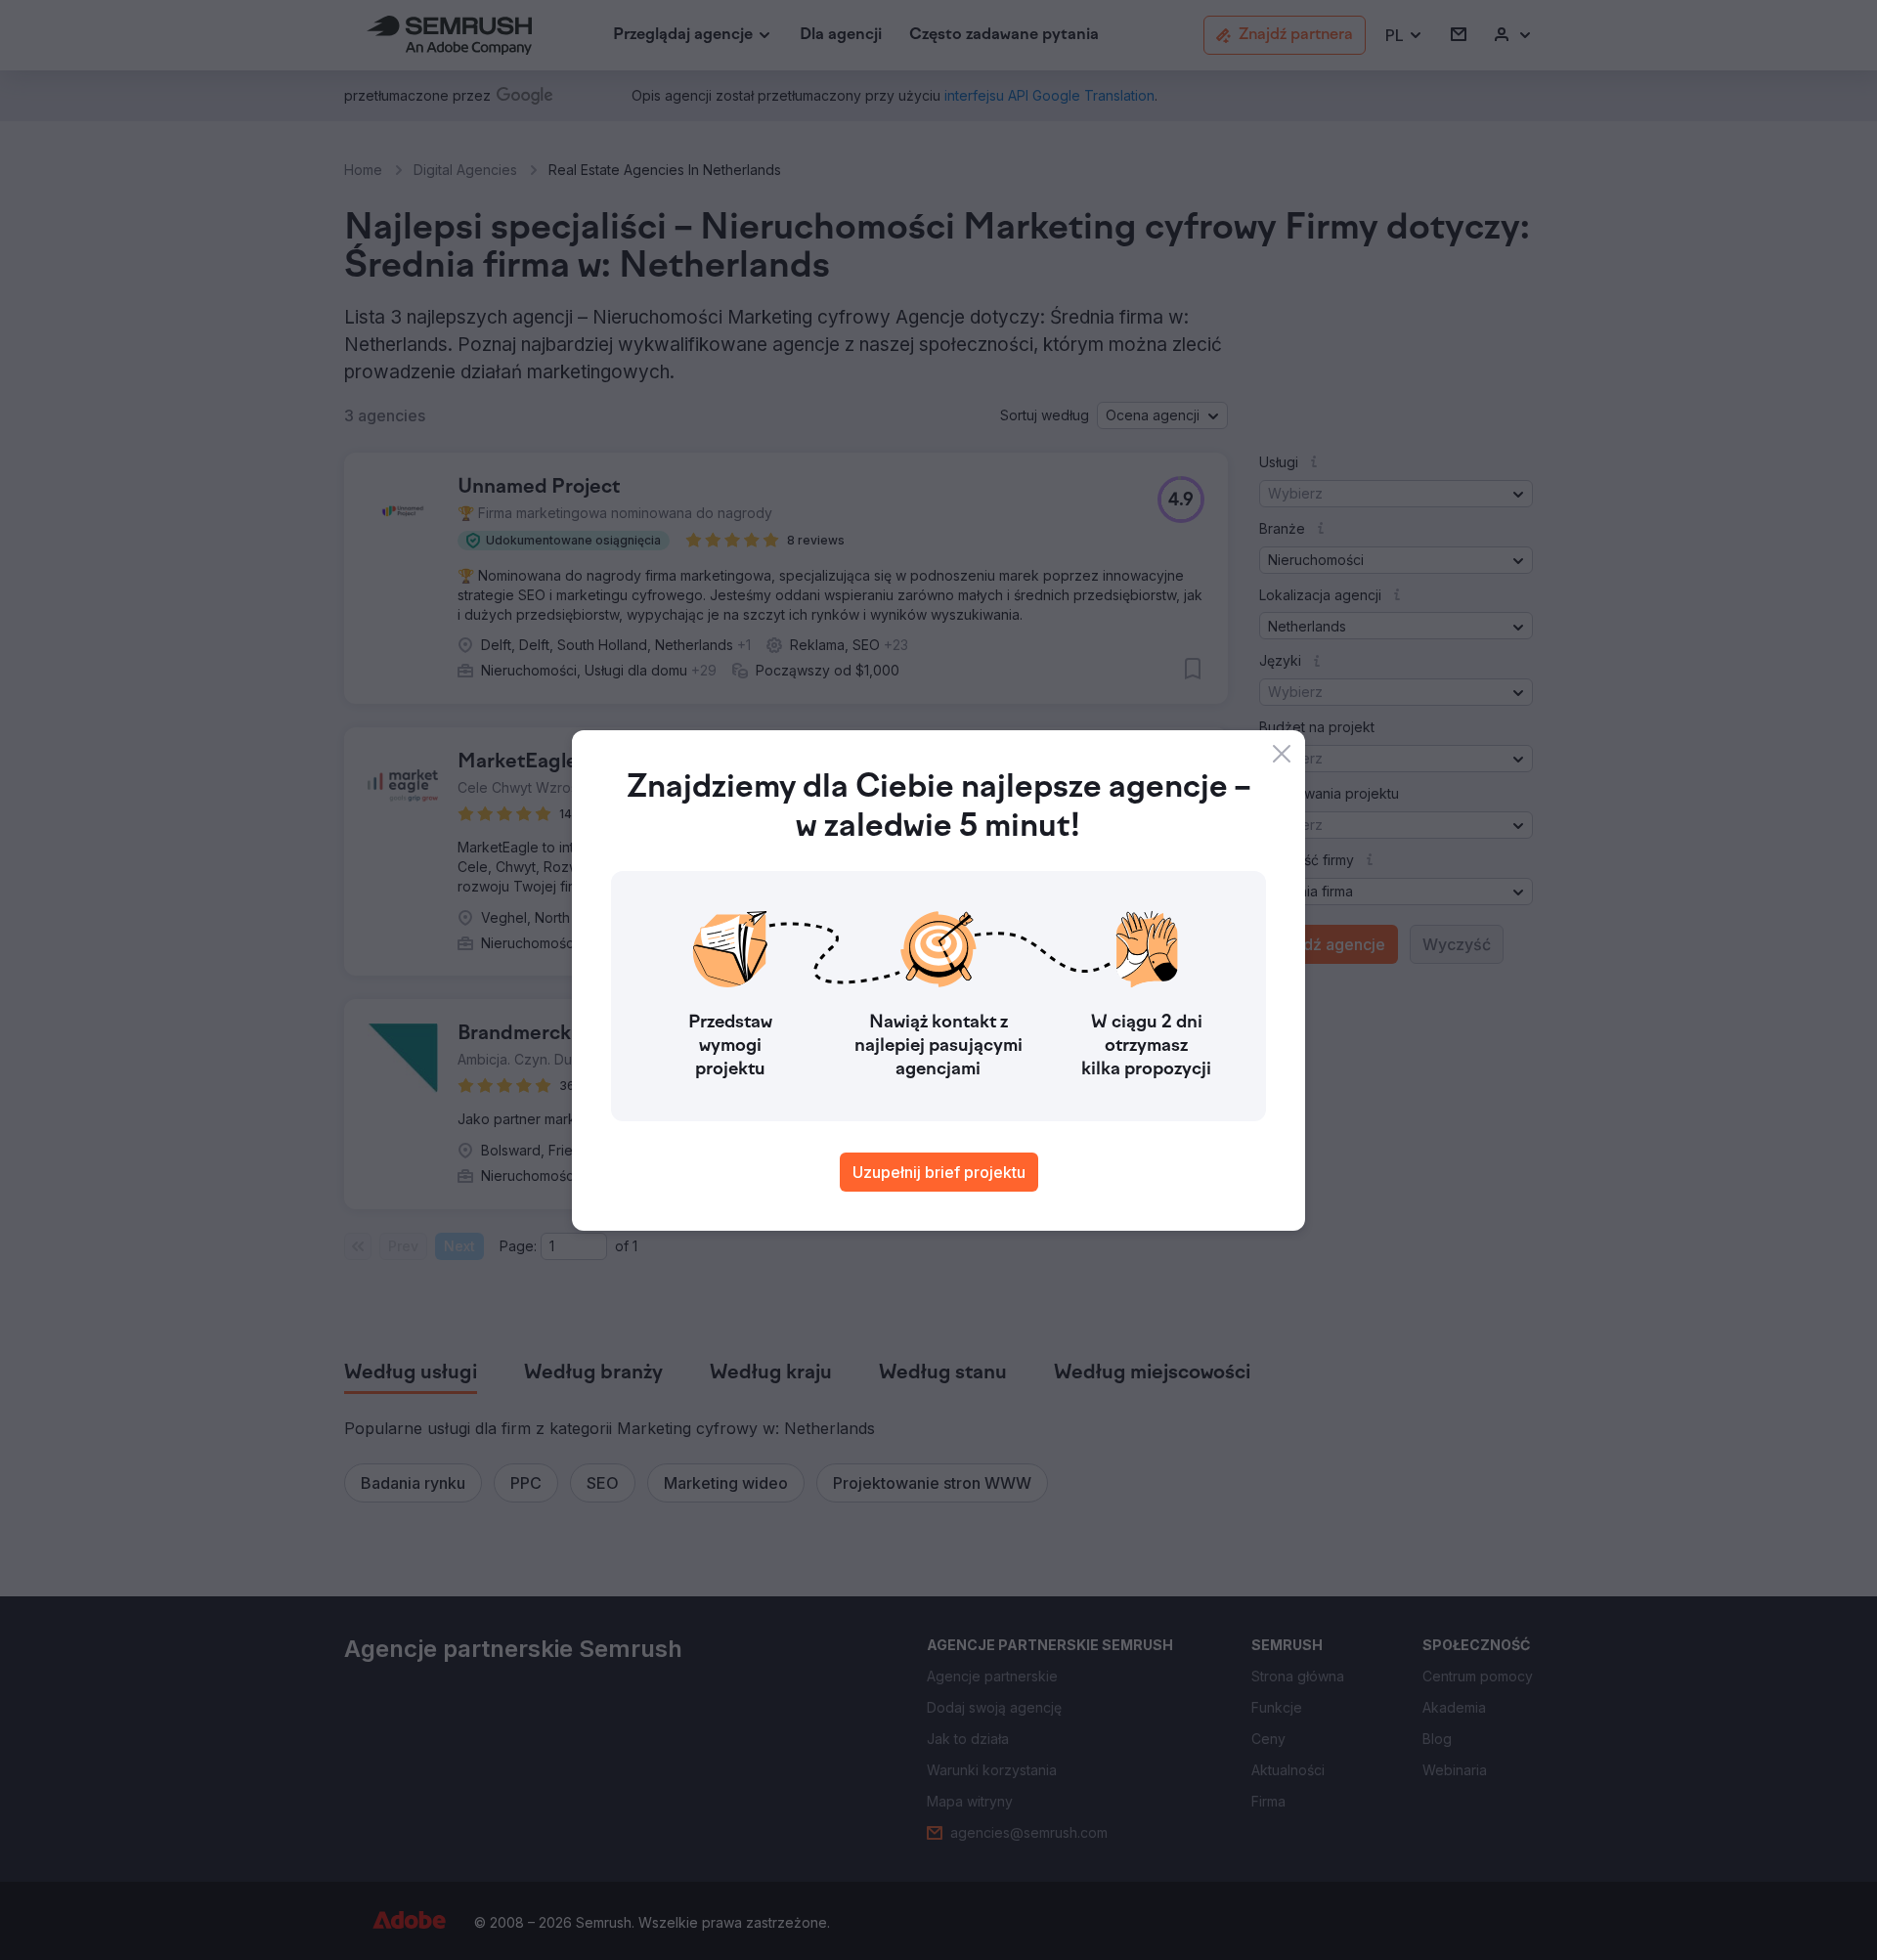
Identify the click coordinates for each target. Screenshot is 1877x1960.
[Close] (1282, 754)
